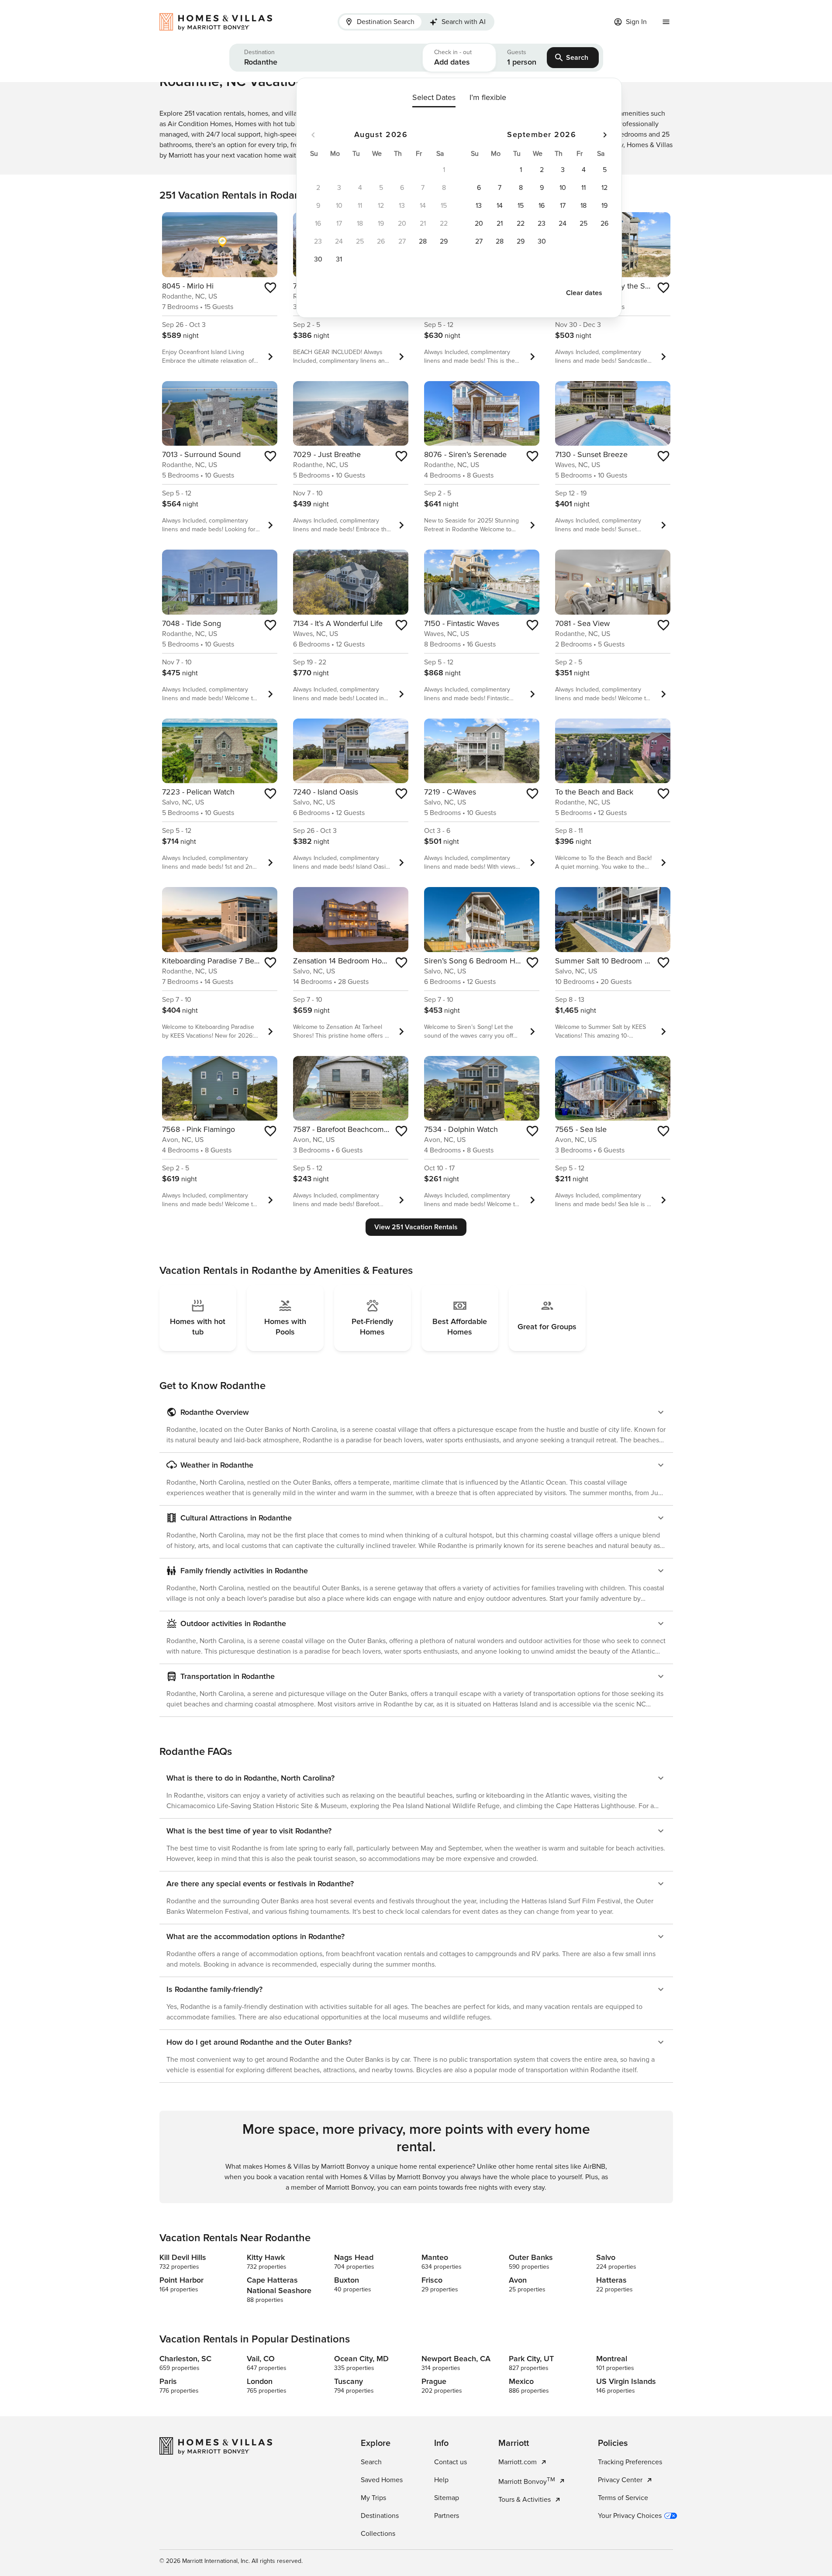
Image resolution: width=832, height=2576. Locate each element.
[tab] (380, 22)
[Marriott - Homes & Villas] (220, 22)
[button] (326, 58)
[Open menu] (666, 22)
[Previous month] (313, 135)
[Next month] (605, 135)
